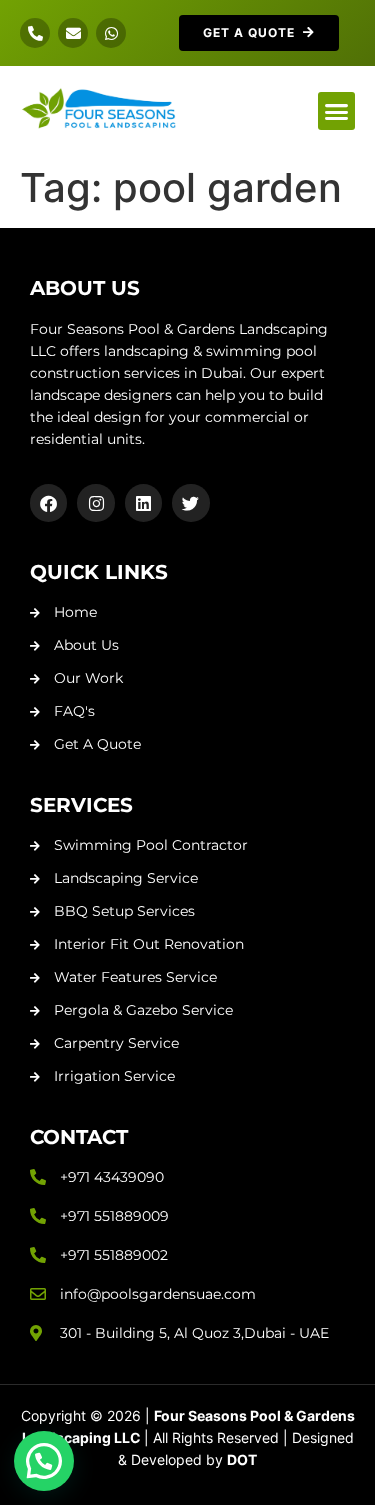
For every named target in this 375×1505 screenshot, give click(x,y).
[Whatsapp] (111, 33)
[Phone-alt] (35, 33)
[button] (337, 111)
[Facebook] (48, 502)
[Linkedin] (143, 502)
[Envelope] (73, 33)
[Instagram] (95, 502)
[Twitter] (190, 502)
